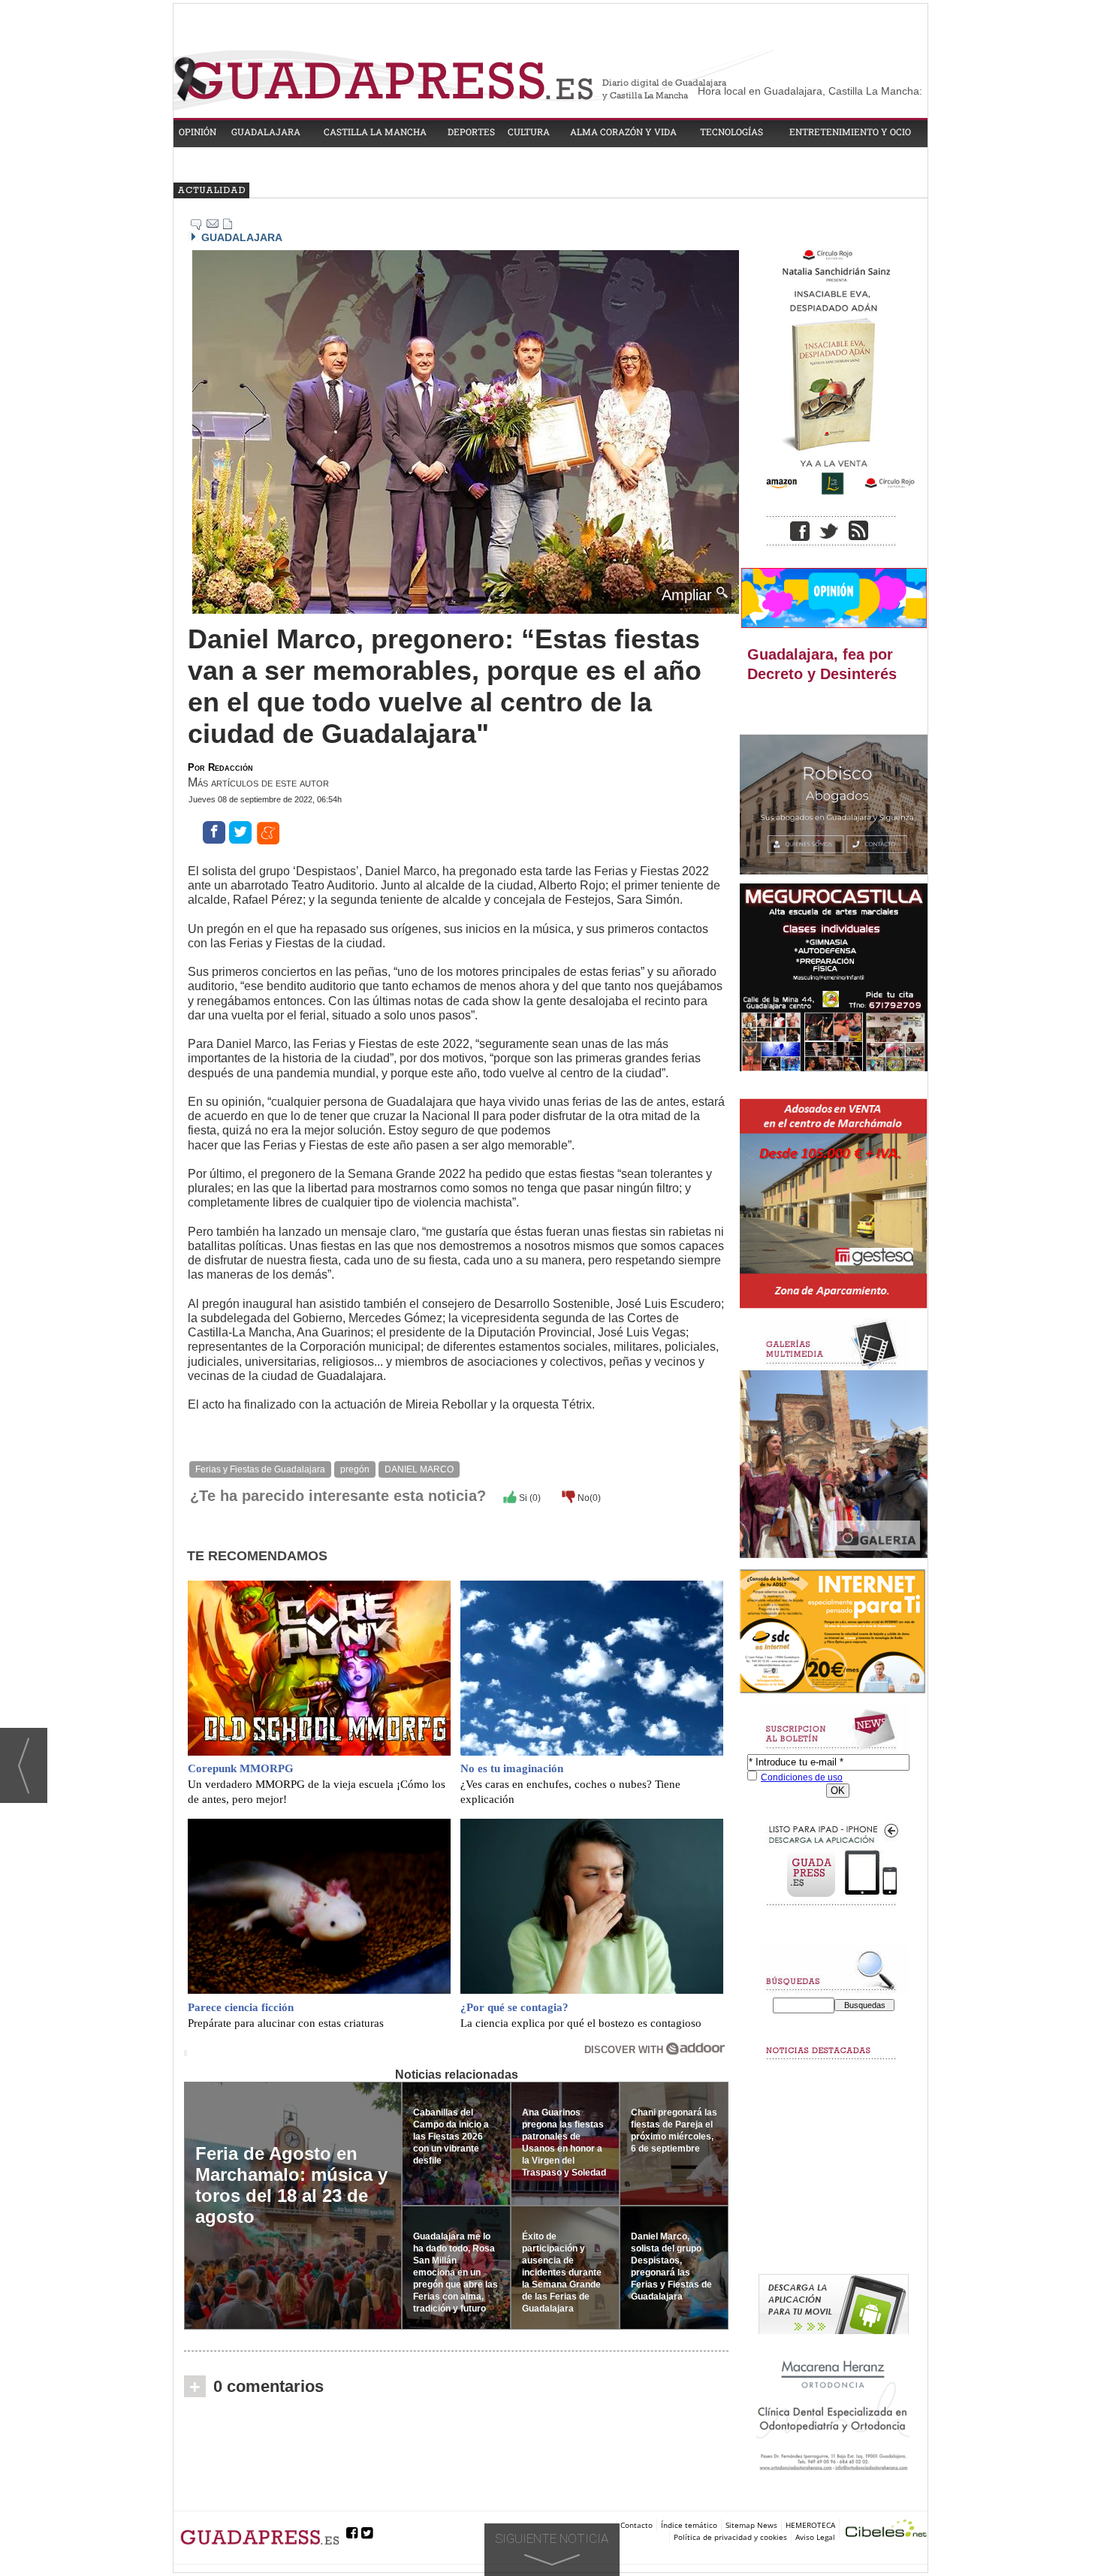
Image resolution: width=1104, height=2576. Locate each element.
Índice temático (689, 2525)
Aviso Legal (815, 2537)
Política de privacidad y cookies (730, 2537)
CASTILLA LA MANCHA (375, 131)
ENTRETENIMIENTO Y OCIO (850, 131)
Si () (529, 1498)
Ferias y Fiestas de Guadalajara (260, 1469)
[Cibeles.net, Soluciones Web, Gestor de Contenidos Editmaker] (886, 2531)
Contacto (636, 2525)
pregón (355, 1469)
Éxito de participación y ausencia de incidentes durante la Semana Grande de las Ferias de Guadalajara (562, 2272)
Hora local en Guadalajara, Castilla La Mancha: (810, 91)
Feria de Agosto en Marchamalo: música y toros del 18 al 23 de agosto (291, 2185)
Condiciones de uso (802, 1777)
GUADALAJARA (266, 131)
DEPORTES (471, 131)
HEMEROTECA (810, 2525)
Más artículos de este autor (258, 782)
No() (588, 1498)
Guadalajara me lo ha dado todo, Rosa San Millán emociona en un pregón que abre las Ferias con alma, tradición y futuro (455, 2272)
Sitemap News (751, 2525)
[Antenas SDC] (834, 1632)
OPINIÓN (198, 131)
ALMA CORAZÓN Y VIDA (623, 131)
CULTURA (529, 131)
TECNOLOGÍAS (731, 131)
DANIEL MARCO (419, 1469)
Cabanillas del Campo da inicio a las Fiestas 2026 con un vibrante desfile (451, 2137)
